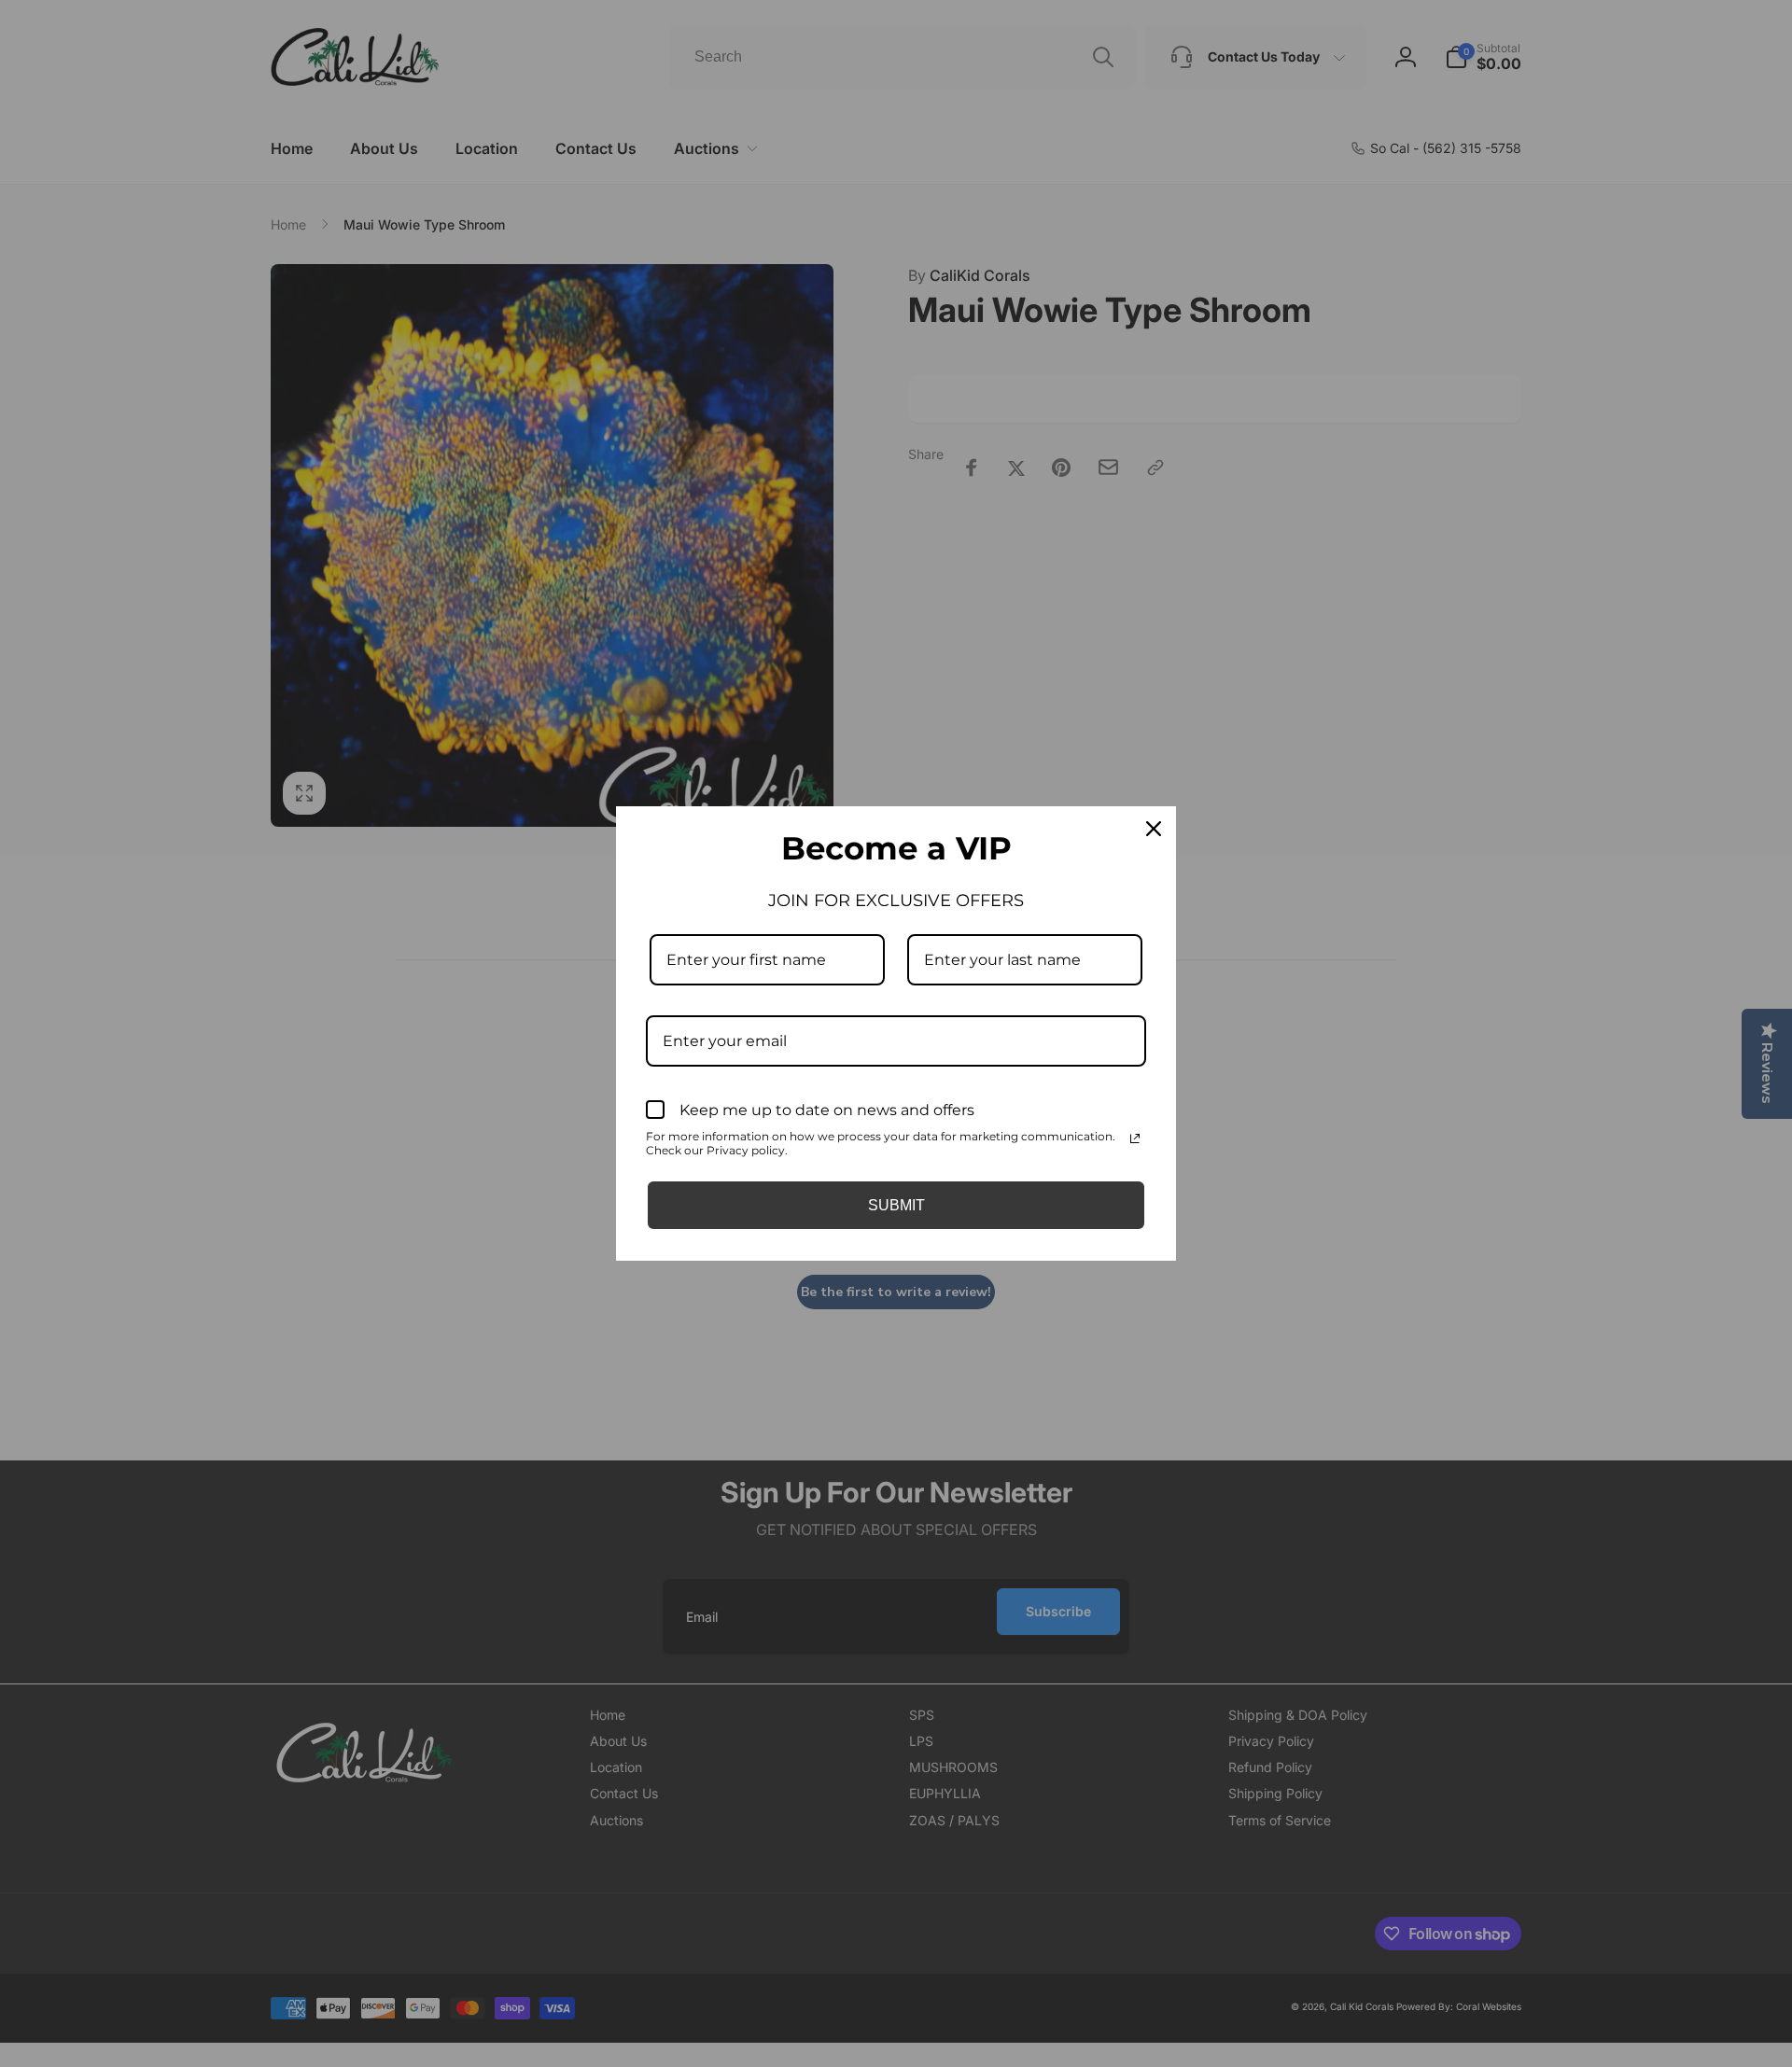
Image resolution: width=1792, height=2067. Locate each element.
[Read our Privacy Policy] (1135, 1138)
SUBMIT (896, 1205)
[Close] (1154, 829)
